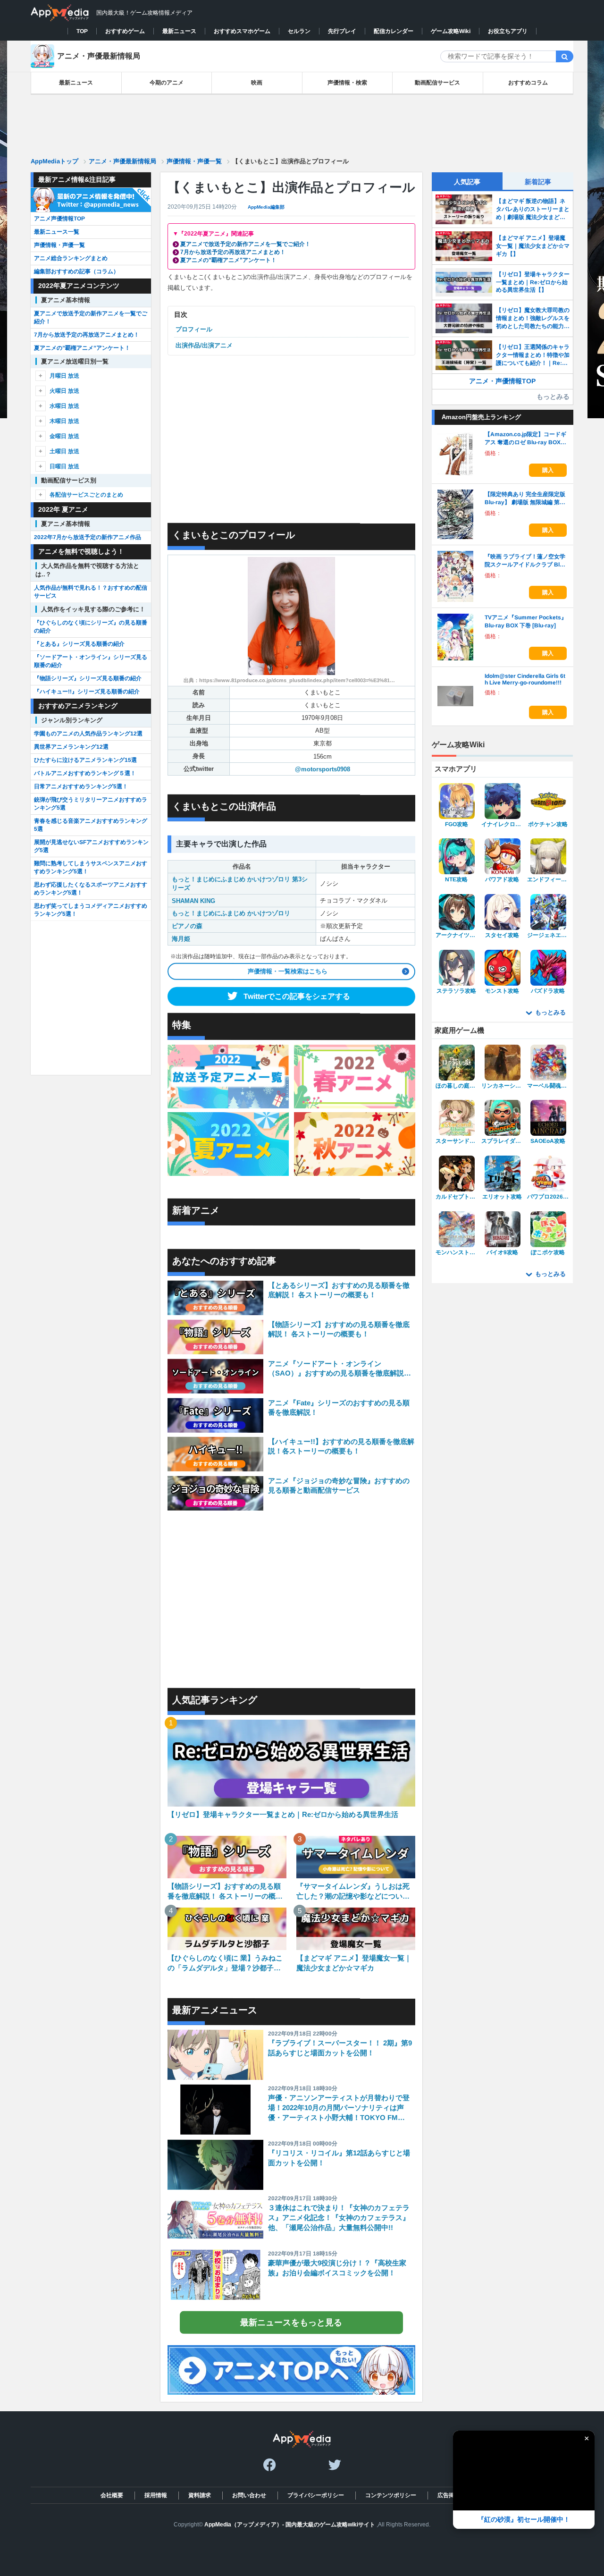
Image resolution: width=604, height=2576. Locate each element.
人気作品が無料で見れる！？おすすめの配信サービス (91, 592)
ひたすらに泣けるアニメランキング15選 (85, 760)
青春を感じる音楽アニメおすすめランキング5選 (91, 825)
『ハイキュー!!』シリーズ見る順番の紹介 (87, 692)
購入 (548, 470)
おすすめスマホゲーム (242, 31)
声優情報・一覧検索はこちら (288, 971)
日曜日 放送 (64, 466)
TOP (82, 31)
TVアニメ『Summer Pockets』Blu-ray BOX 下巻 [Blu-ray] (526, 621)
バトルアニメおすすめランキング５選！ (85, 773)
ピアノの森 (187, 926)
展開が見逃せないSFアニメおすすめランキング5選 (91, 846)
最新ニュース (179, 31)
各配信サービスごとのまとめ (86, 495)
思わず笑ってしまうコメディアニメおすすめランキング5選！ (91, 910)
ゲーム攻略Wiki (451, 31)
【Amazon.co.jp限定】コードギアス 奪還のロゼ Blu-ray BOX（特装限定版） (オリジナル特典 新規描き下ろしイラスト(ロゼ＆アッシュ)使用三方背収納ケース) (526, 439)
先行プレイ (342, 31)
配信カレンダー (394, 31)
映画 (257, 83)
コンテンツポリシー (390, 2495)
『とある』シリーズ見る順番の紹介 (79, 644)
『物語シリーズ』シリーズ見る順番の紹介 (88, 678)
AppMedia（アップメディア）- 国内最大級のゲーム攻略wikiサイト (290, 2525)
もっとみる (553, 397)
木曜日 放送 (64, 421)
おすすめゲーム (125, 31)
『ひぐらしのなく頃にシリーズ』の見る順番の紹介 (91, 627)
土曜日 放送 (64, 451)
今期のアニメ (167, 83)
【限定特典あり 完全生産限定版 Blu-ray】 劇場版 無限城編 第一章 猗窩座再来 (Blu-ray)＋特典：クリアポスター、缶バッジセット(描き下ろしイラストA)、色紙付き (526, 499)
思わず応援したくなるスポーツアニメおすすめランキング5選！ (91, 889)
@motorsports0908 (323, 769)
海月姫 (181, 939)
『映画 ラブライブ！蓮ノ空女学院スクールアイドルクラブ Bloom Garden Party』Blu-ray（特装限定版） (525, 561)
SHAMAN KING (193, 901)
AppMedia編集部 (266, 207)
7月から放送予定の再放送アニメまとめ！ (233, 252)
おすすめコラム (528, 83)
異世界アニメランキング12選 (71, 747)
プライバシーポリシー (315, 2495)
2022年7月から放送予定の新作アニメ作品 (88, 537)
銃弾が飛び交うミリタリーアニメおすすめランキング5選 (91, 804)
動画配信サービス (437, 83)
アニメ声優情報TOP (59, 219)
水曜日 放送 (64, 406)
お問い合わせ (249, 2495)
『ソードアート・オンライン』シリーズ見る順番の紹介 (91, 661)
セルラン (299, 31)
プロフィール (194, 329)
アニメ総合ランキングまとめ (71, 258)
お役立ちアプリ (508, 31)
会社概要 (111, 2495)
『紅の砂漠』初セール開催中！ (524, 2519)
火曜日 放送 (64, 391)
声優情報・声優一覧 (59, 245)
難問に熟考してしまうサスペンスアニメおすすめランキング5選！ (91, 867)
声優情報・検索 (347, 83)
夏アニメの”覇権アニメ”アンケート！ (228, 260)
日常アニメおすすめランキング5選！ (81, 786)
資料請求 (199, 2495)
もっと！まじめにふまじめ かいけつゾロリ (231, 913)
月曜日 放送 (64, 376)
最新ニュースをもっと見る (291, 2323)
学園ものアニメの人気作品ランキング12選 (88, 734)
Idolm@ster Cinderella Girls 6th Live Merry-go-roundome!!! (525, 679)
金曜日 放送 (64, 436)
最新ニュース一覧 (57, 232)
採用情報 (155, 2495)
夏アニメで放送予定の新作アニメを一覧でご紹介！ (245, 244)
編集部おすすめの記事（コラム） (76, 271)
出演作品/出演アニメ (204, 345)
